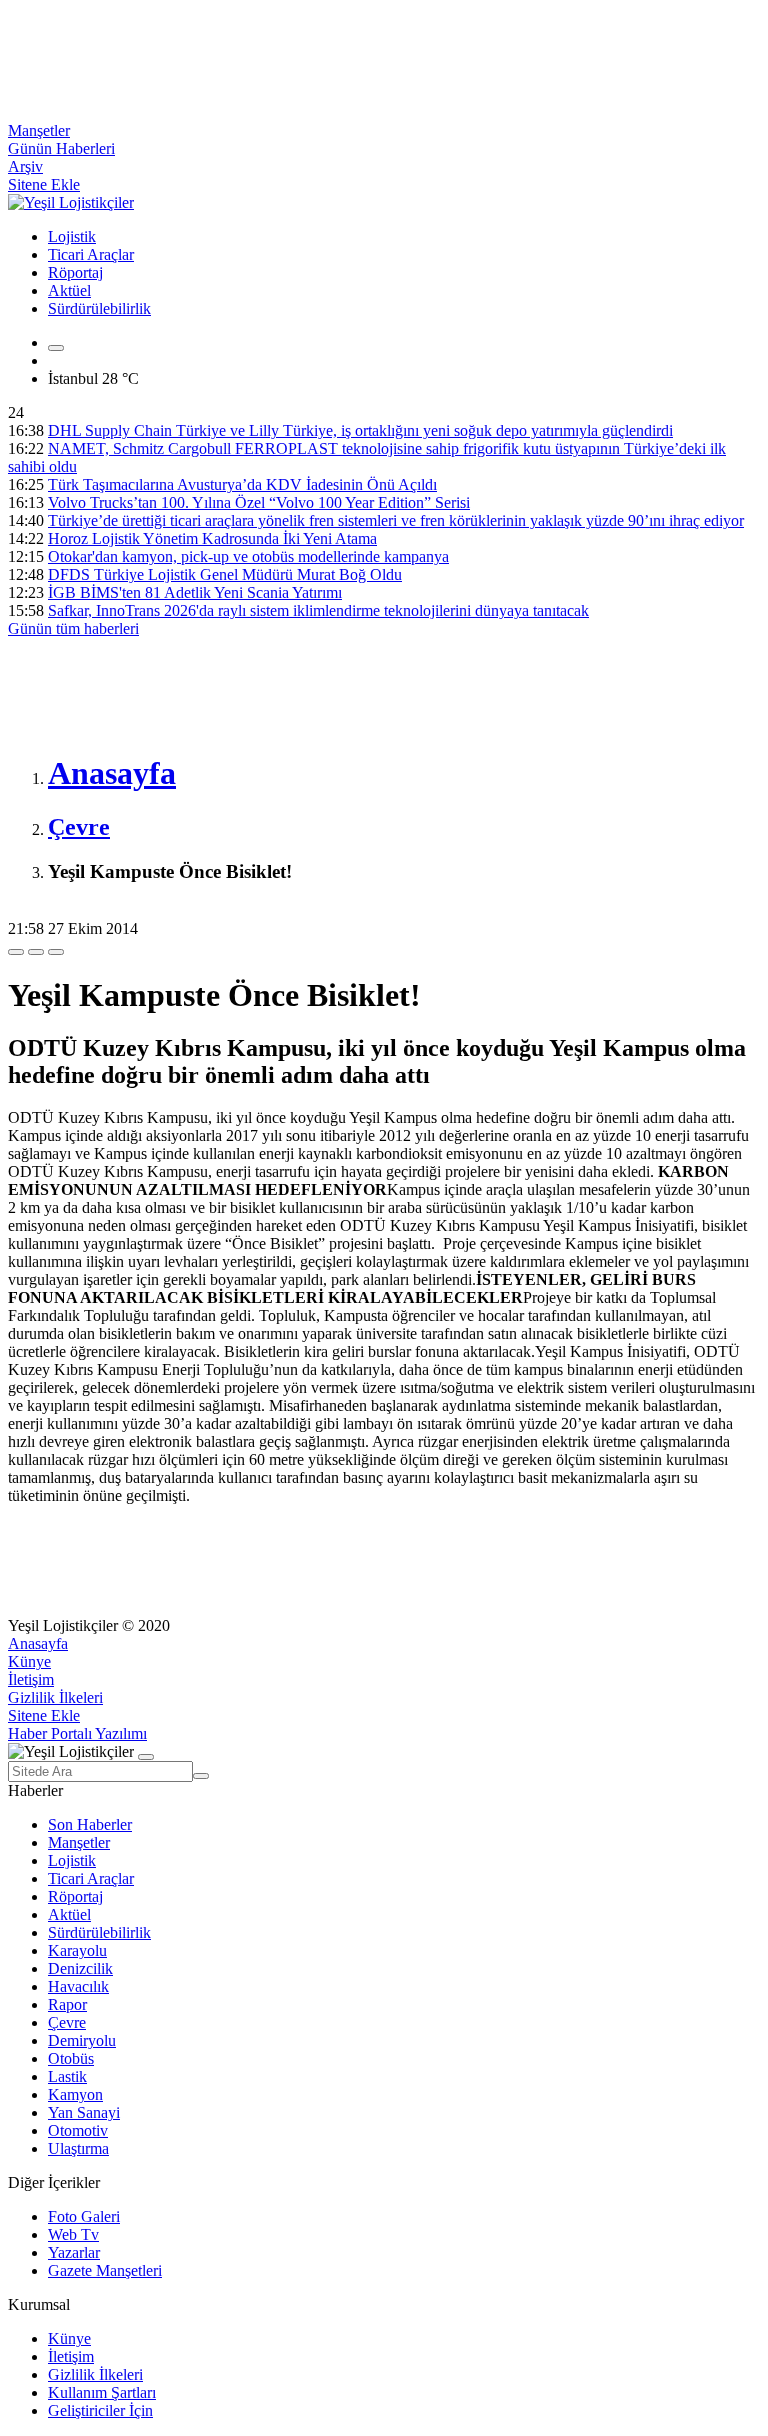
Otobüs (71, 2058)
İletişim (31, 1679)
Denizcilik (80, 1968)
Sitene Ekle (44, 184)
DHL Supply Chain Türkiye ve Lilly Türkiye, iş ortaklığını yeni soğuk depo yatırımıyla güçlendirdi (360, 430)
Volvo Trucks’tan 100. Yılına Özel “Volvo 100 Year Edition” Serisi (259, 502)
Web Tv (73, 2234)
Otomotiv (78, 2130)
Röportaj (75, 272)
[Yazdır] (36, 952)
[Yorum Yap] (56, 952)
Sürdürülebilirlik (99, 308)
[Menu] (56, 348)
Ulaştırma (78, 2148)
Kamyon (75, 2094)
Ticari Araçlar (91, 254)
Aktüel (69, 290)
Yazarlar (74, 2252)
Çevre (67, 2022)
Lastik (67, 2076)
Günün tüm (73, 628)
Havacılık (78, 1986)
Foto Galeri (84, 2216)
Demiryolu (82, 2040)
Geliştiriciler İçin (100, 2410)
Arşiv (25, 166)
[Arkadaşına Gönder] (16, 952)
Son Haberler (90, 1824)
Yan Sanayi (84, 2112)
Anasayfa (38, 1643)
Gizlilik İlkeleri (55, 1697)
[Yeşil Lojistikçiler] (71, 202)
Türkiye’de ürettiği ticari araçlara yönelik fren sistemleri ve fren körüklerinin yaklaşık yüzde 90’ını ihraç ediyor (396, 520)
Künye (29, 1661)
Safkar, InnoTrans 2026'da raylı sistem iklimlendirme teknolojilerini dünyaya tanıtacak (318, 610)
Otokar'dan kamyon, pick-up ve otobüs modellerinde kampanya (248, 556)
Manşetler (39, 130)
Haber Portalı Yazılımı (77, 1733)
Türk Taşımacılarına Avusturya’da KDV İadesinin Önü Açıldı (242, 484)
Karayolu (77, 1950)
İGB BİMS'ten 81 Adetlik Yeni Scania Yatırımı (195, 592)
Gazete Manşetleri (105, 2270)
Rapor (67, 2004)
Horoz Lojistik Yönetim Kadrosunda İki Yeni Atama (212, 538)
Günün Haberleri (61, 148)
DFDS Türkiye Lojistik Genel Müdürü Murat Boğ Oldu (225, 574)
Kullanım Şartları (102, 2392)
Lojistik (72, 236)
